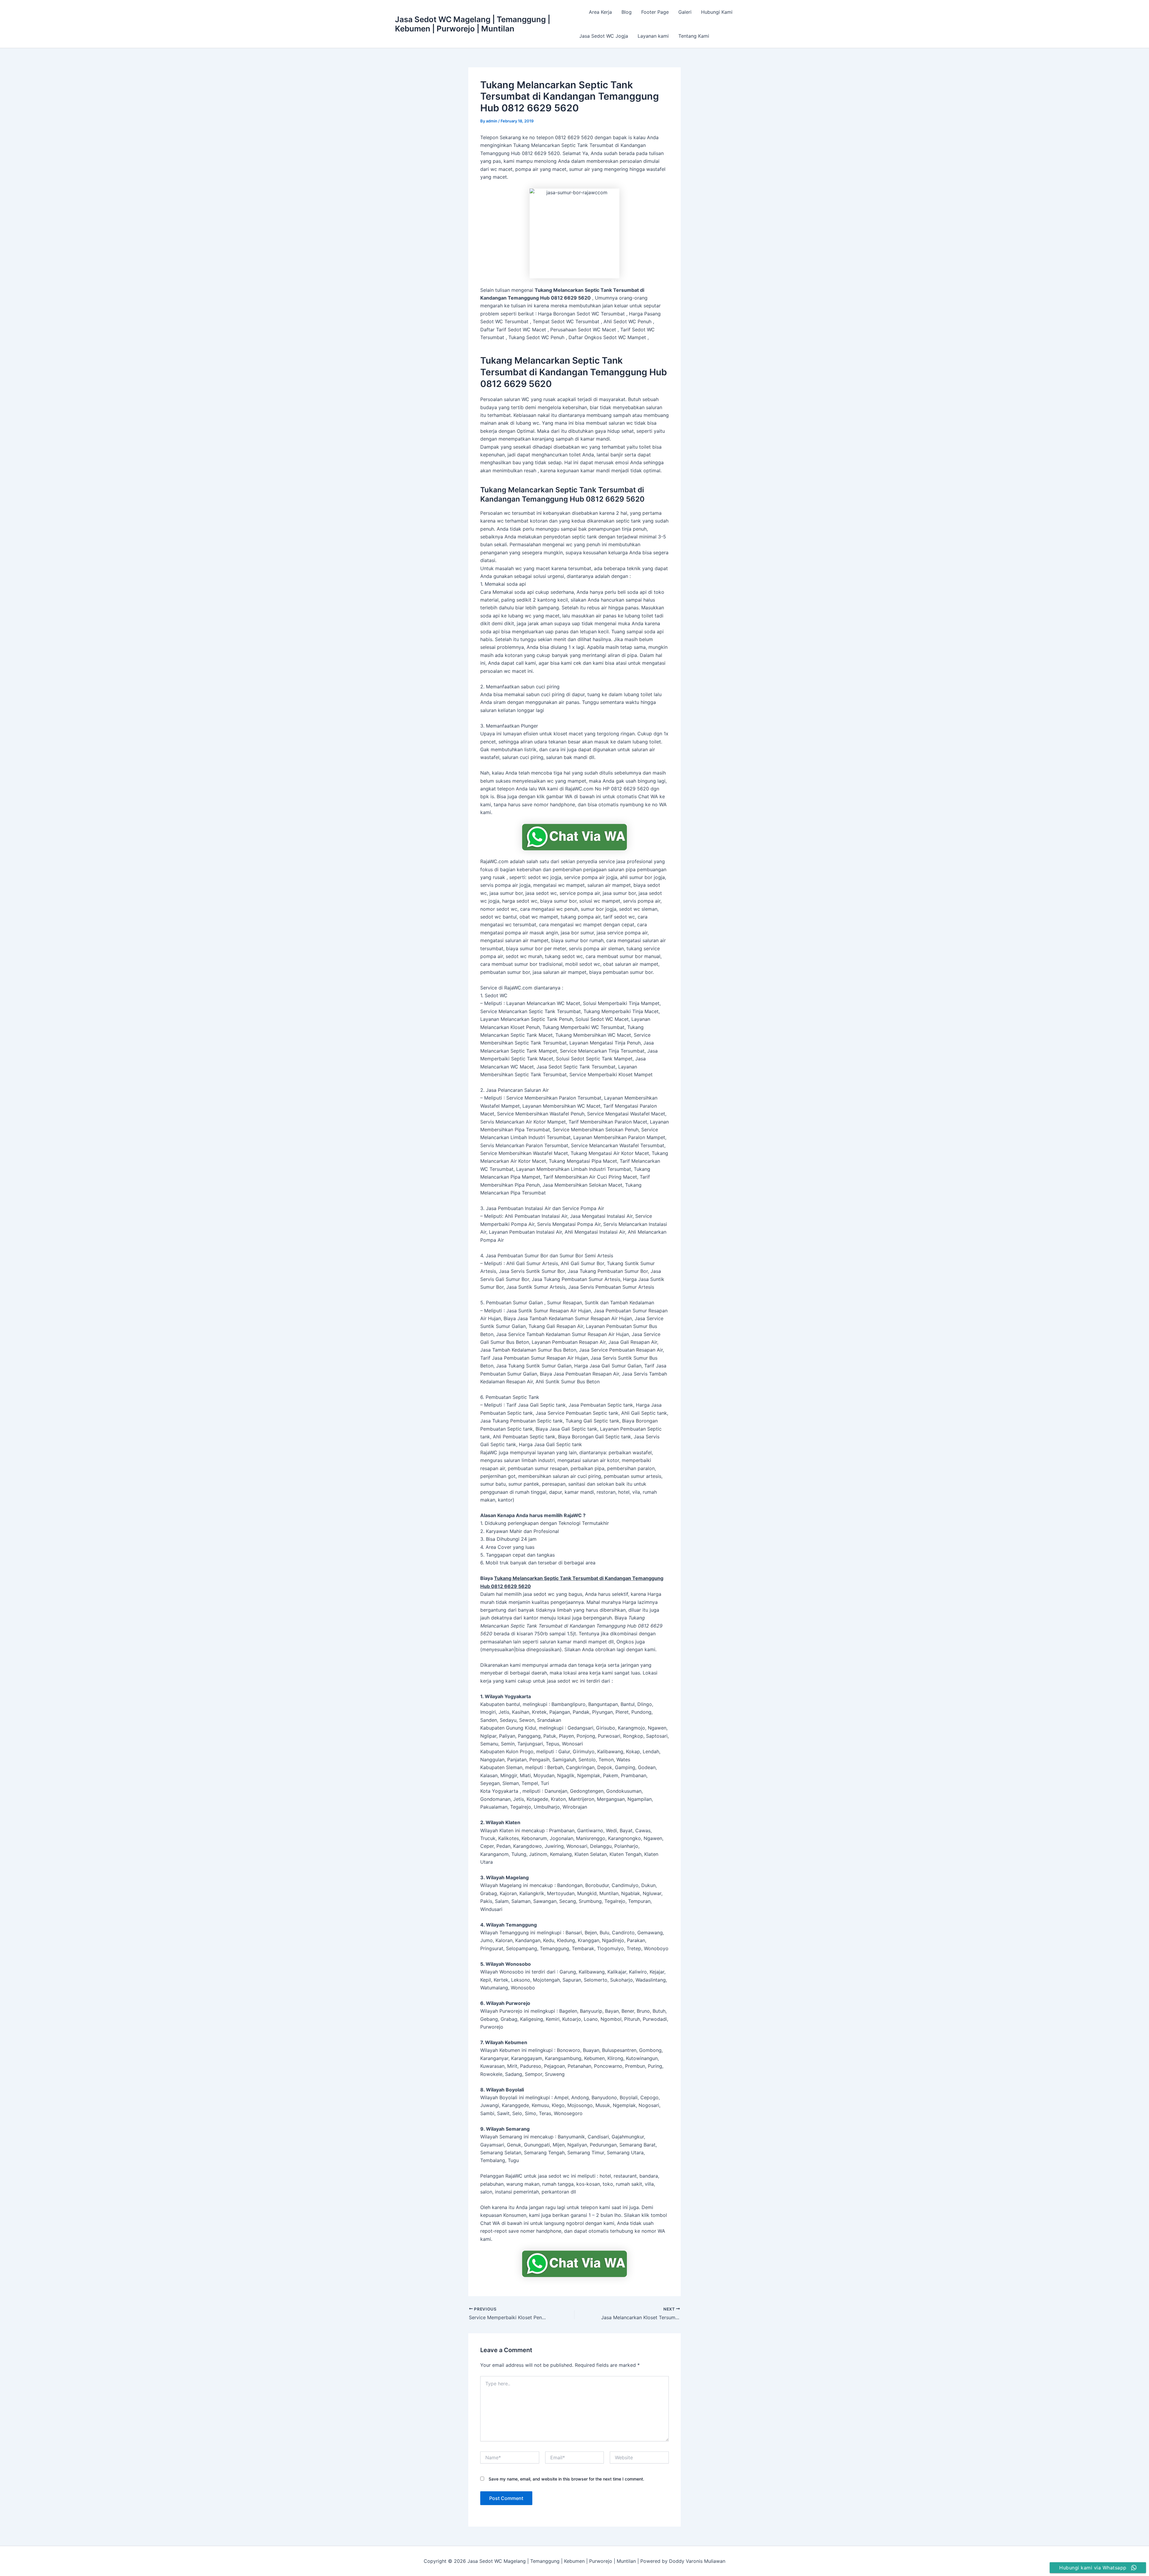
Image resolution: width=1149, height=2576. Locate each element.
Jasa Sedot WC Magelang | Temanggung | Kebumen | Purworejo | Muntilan (473, 24)
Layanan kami (653, 36)
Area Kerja (600, 12)
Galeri (685, 12)
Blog (627, 12)
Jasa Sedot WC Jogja (604, 36)
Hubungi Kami (717, 12)
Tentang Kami (694, 36)
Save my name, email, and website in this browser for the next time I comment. (566, 2479)
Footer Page (655, 12)
